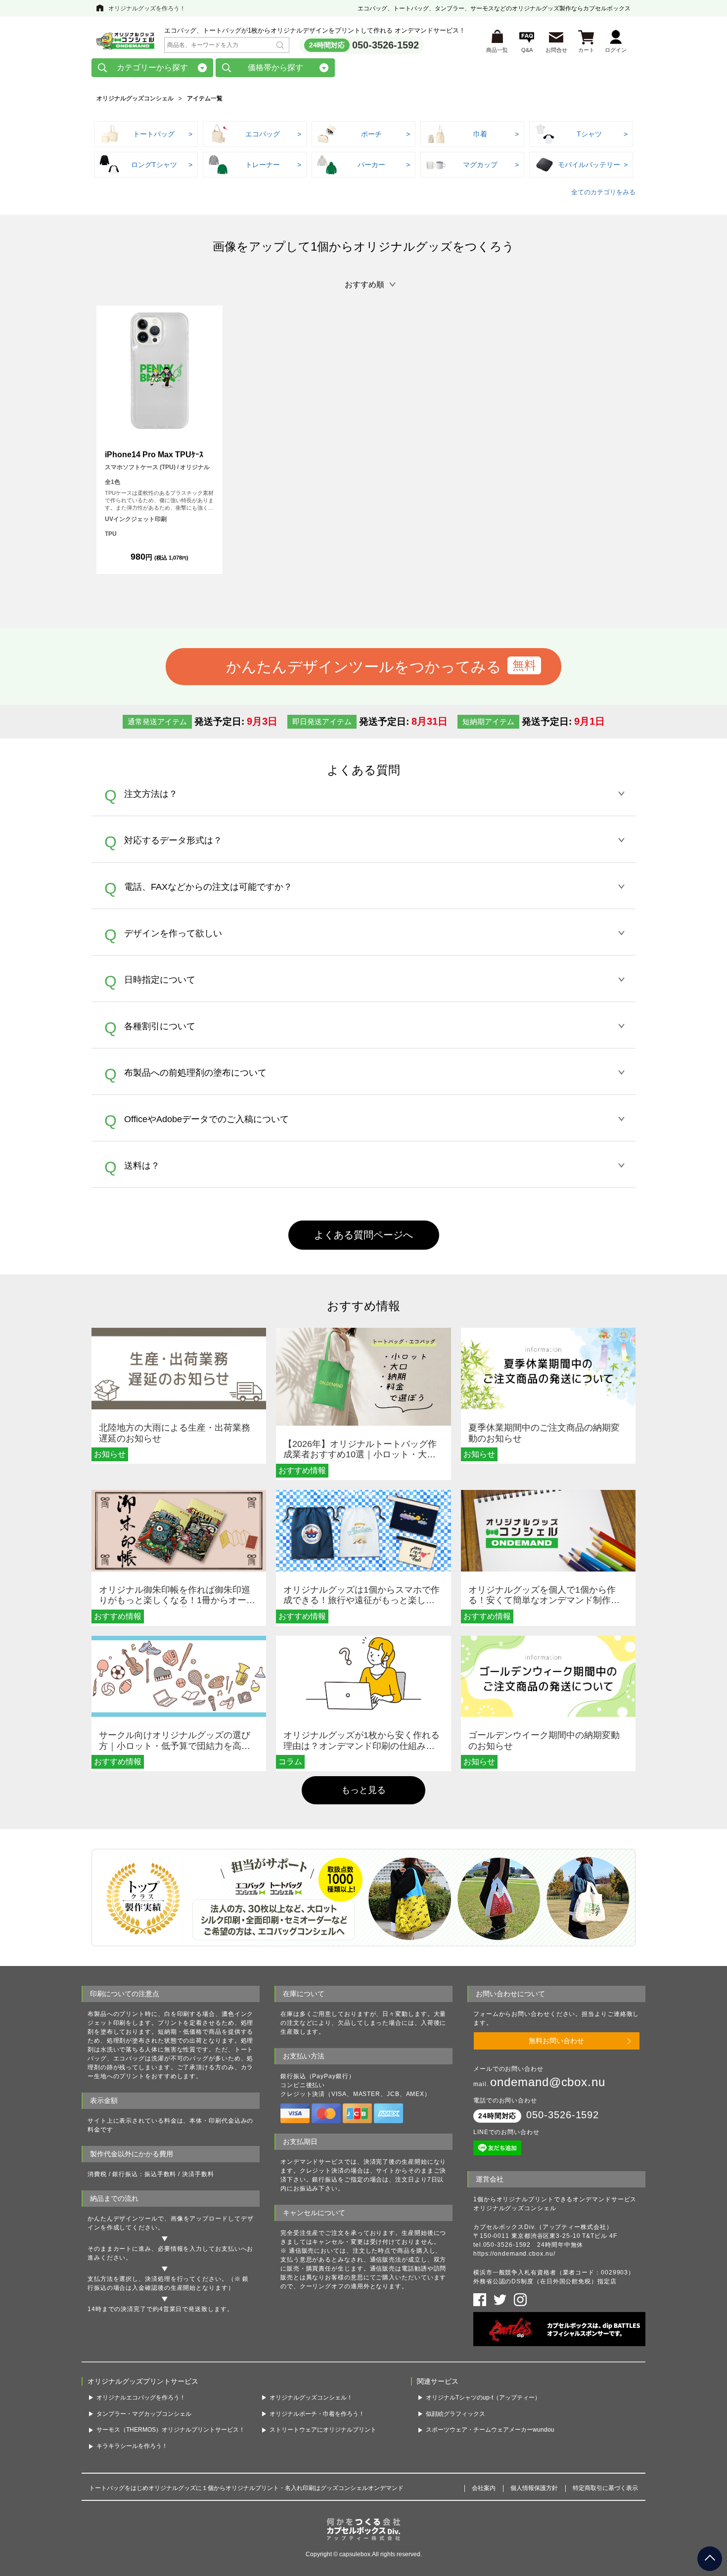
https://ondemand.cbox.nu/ (514, 2254)
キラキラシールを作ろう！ (132, 2446)
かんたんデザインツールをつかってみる (364, 666)
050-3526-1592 (386, 45)
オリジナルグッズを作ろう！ (147, 8)
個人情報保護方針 (534, 2488)
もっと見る (363, 1790)
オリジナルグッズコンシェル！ (311, 2398)
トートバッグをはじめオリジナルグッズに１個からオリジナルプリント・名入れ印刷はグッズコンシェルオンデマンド (246, 2488)
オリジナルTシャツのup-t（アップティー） (483, 2398)
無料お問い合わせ (556, 2041)
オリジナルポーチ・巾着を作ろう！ (317, 2414)
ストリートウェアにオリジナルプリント (323, 2430)
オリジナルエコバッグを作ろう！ (141, 2398)
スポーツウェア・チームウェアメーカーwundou (490, 2430)
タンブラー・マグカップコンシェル (144, 2414)
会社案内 (484, 2488)
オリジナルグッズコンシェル (135, 98)
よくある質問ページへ (363, 1235)
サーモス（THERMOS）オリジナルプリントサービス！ (171, 2430)
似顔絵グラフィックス (455, 2414)
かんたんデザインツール (123, 2219)
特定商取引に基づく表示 (605, 2488)
